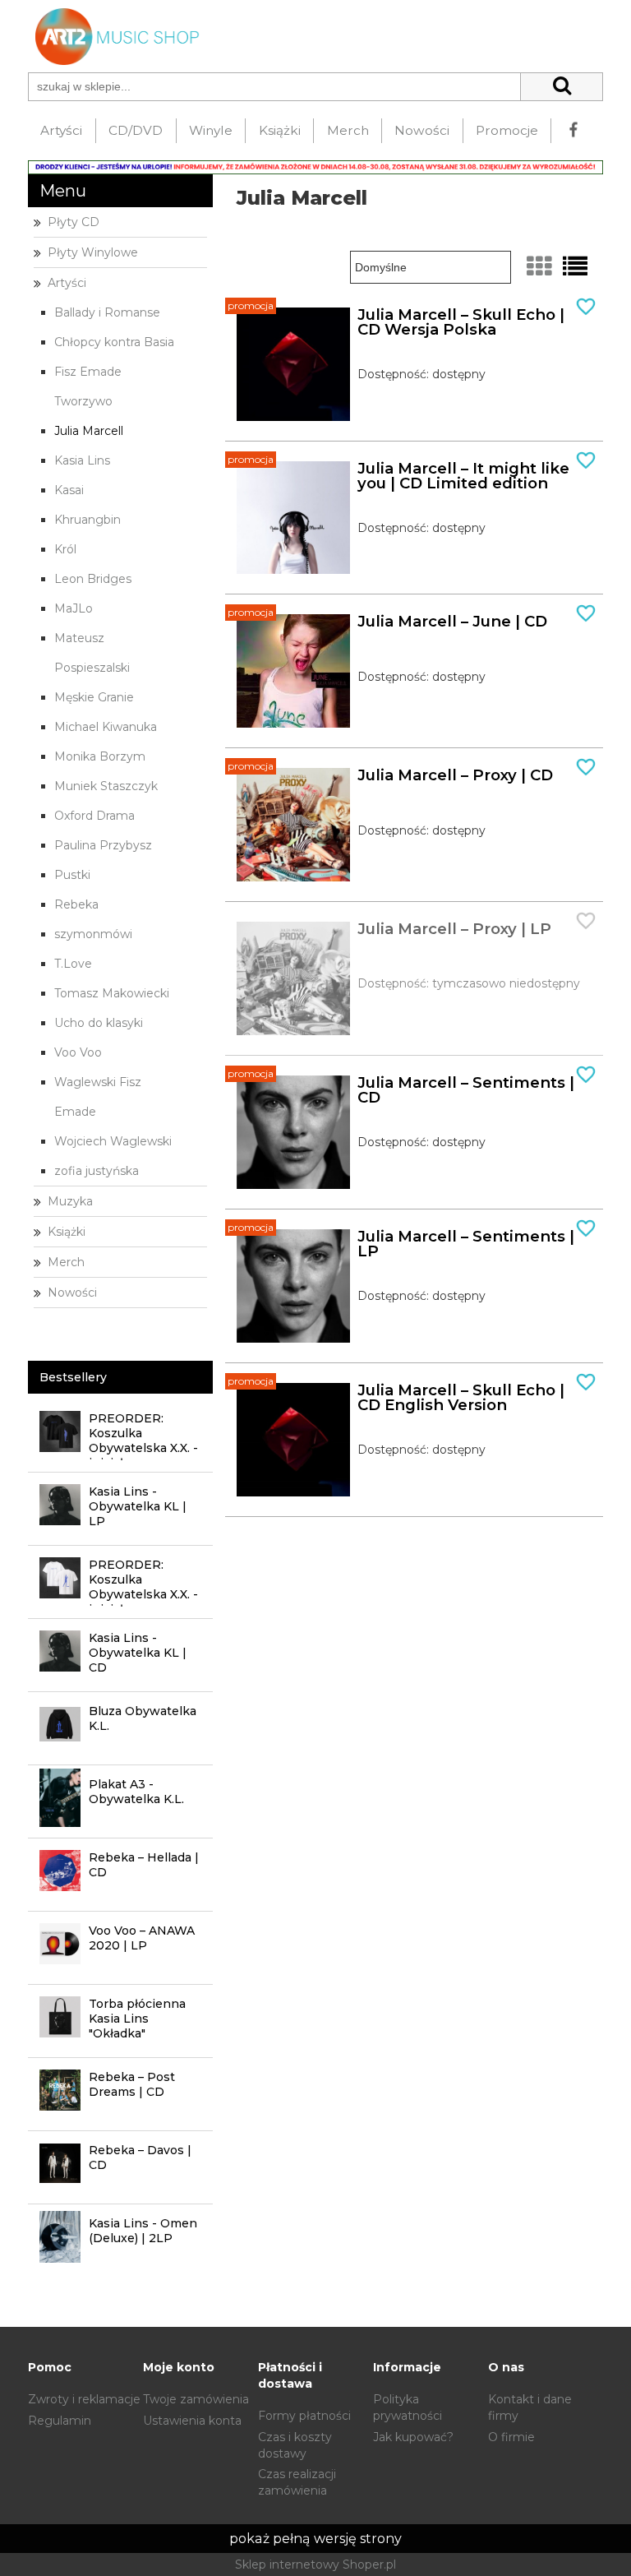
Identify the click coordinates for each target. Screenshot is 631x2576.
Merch (66, 1262)
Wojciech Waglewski (113, 1141)
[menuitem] (62, 131)
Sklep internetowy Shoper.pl (315, 2564)
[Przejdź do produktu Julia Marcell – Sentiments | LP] (293, 1286)
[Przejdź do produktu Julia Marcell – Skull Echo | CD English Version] (293, 1440)
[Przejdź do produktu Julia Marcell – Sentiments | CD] (293, 1132)
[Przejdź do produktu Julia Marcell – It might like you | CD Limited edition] (293, 518)
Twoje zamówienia (196, 2399)
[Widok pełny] (575, 267)
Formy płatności (304, 2416)
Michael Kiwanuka (106, 727)
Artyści (67, 283)
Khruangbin (88, 520)
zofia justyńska (97, 1171)
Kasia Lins (82, 460)
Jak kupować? (413, 2437)
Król (65, 549)
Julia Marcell (89, 431)
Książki (67, 1232)
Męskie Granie (94, 697)
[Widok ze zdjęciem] (539, 267)
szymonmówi (93, 934)
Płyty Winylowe (93, 252)
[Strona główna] (114, 35)
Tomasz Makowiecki (112, 993)
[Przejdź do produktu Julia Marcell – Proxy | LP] (293, 978)
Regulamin (60, 2421)
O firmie (511, 2437)
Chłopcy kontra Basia (114, 342)
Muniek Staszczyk (106, 786)
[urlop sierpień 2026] (315, 166)
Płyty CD (74, 222)
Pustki (72, 875)
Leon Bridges (93, 579)
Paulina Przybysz (103, 845)
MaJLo (74, 608)
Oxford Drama (94, 816)
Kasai (69, 490)
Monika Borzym (100, 756)
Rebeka (76, 904)
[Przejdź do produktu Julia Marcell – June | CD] (293, 671)
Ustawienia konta (192, 2421)
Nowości (72, 1293)
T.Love (73, 964)
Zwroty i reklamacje (84, 2399)
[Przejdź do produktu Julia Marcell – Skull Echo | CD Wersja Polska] (293, 364)
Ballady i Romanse (107, 312)
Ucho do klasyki (99, 1023)
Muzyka (70, 1201)
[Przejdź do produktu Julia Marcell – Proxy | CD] (293, 825)
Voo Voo (78, 1052)
